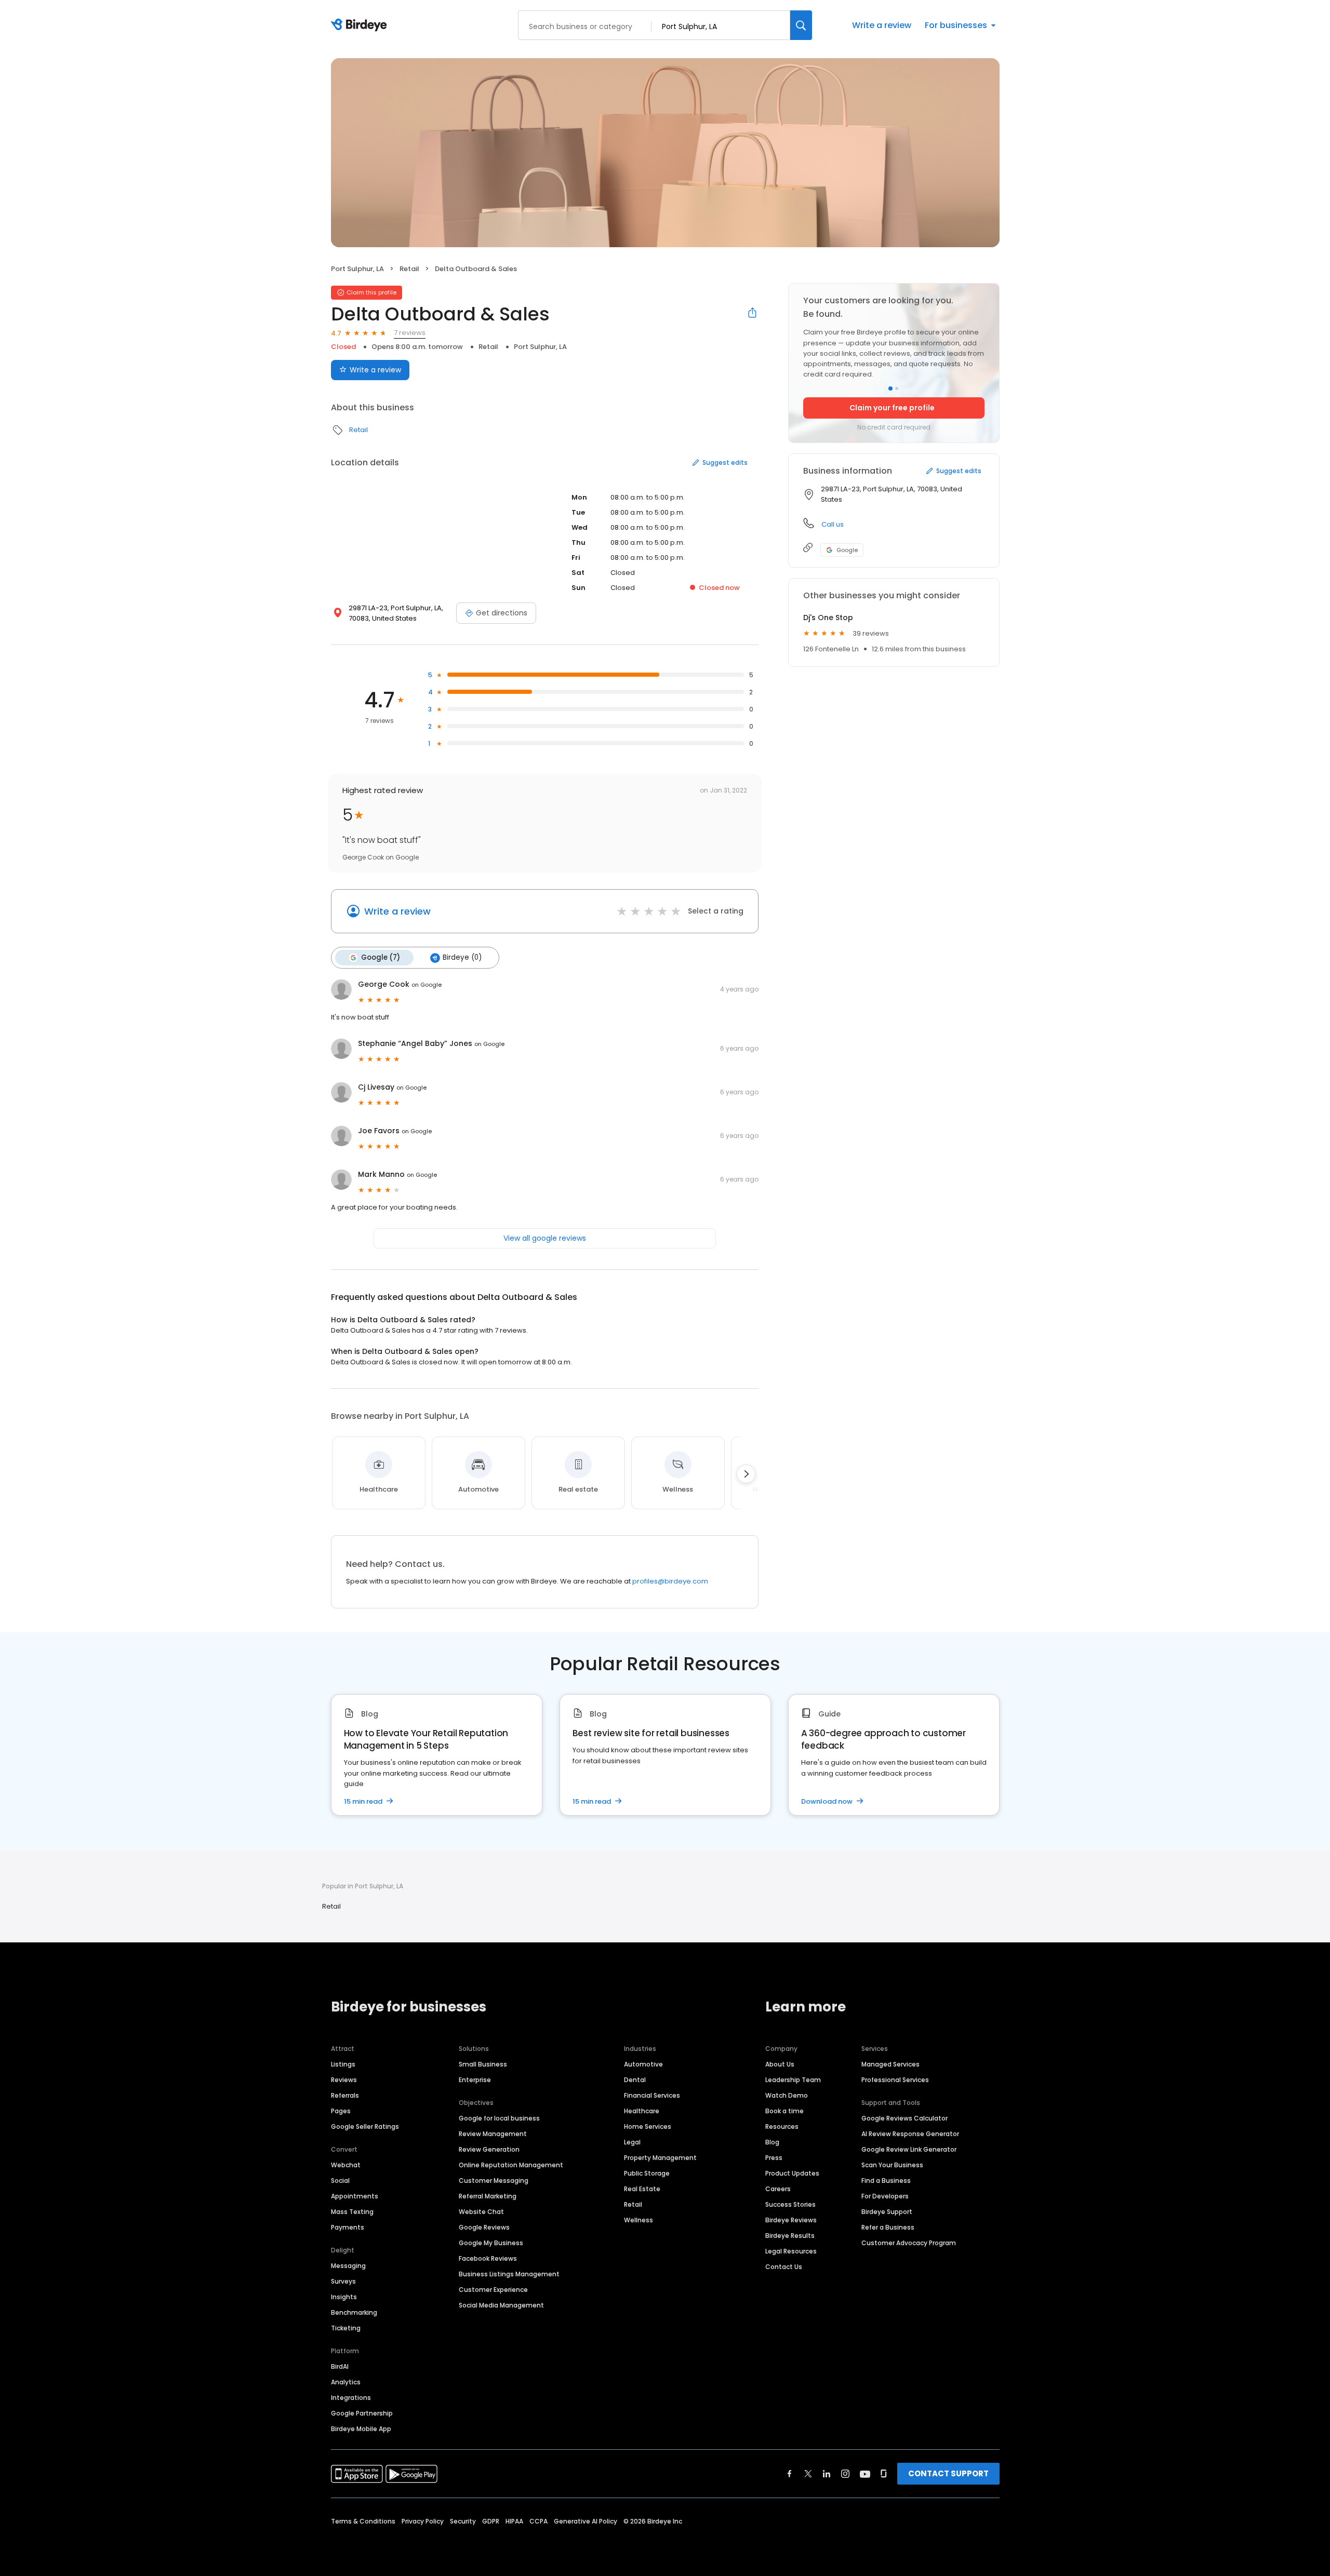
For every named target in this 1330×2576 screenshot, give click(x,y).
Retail (409, 269)
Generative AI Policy (586, 2521)
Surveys (343, 2281)
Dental (635, 2080)
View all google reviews (545, 1238)
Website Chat (481, 2212)
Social (340, 2181)
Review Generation (489, 2149)
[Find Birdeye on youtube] (865, 2474)
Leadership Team (793, 2080)
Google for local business (499, 2118)
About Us (780, 2064)
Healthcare (642, 2111)
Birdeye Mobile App (361, 2429)
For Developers (885, 2196)
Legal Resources (791, 2251)
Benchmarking (354, 2312)
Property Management (660, 2158)
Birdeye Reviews (791, 2220)
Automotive (643, 2064)
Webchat (346, 2165)
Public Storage (647, 2173)
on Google (427, 985)
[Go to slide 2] (897, 388)
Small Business (483, 2064)
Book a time (784, 2111)
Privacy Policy (423, 2521)
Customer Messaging (494, 2181)
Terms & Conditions (363, 2521)
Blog (772, 2142)
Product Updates (792, 2173)
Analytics (346, 2382)
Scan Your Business (892, 2165)
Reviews (344, 2080)
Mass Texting (352, 2212)
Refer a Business (888, 2227)
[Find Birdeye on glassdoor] (884, 2474)
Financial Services (652, 2095)
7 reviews (410, 333)
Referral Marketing (488, 2196)
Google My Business (491, 2243)
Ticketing (346, 2328)
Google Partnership (362, 2413)
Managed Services (890, 2064)
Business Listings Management (509, 2274)
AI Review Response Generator (910, 2134)
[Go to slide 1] (890, 388)
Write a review (882, 25)
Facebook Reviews (488, 2258)
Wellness (639, 2220)
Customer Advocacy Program (909, 2243)
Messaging (348, 2266)
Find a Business (886, 2181)
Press (774, 2158)
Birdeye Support (887, 2212)
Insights (344, 2297)
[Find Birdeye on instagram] (845, 2474)
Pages (341, 2111)
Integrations (351, 2398)
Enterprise (475, 2080)
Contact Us (784, 2267)
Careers (778, 2189)
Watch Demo (787, 2095)
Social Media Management (501, 2305)
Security (463, 2521)
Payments (348, 2227)
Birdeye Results (790, 2236)
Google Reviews (484, 2227)
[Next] (746, 1474)
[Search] (801, 25)
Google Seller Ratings (365, 2126)
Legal (632, 2142)
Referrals (345, 2095)
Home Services (648, 2126)
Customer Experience (493, 2290)
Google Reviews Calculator (905, 2118)
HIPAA (514, 2521)
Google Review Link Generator (909, 2149)
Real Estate (642, 2189)
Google (847, 550)
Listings (343, 2064)
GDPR (491, 2521)
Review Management (493, 2134)
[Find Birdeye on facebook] (790, 2474)
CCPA (538, 2521)
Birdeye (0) (462, 957)
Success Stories (790, 2204)
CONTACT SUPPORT (948, 2473)
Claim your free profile (892, 408)
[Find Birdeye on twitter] (808, 2474)
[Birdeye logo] (361, 25)
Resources (782, 2126)
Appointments (355, 2196)
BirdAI (340, 2366)
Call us (833, 524)
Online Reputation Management (511, 2165)
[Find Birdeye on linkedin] (827, 2474)
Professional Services (895, 2080)
